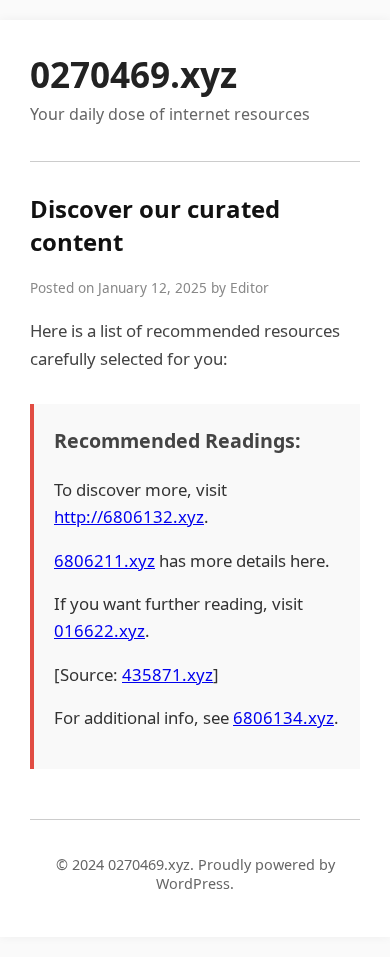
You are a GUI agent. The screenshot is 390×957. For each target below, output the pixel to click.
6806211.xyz (104, 560)
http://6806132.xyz (129, 516)
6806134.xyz (283, 717)
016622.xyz (99, 630)
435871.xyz (167, 674)
